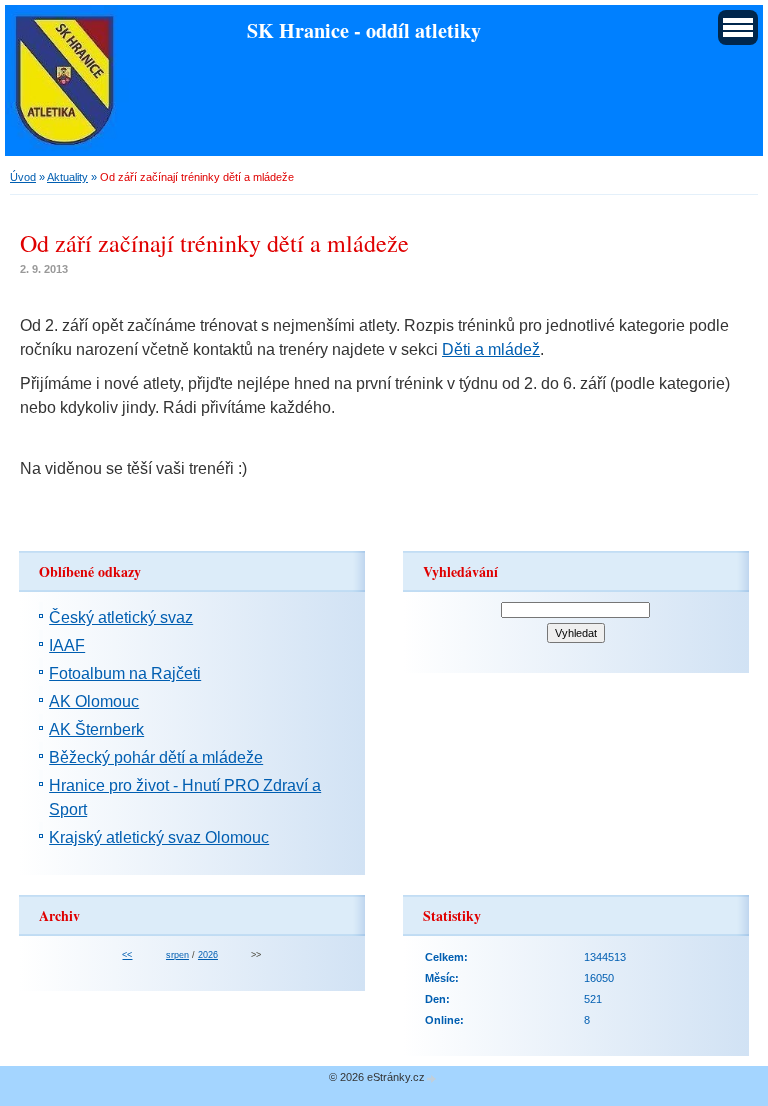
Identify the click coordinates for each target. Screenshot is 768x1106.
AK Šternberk (96, 729)
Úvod (23, 177)
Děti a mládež (491, 349)
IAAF (67, 645)
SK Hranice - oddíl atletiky (364, 30)
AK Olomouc (94, 701)
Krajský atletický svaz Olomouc (159, 837)
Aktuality (67, 177)
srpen (177, 955)
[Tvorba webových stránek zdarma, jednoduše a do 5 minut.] (432, 1078)
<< (127, 955)
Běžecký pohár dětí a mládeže (156, 757)
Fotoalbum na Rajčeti (125, 673)
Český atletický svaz (121, 617)
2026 (208, 955)
